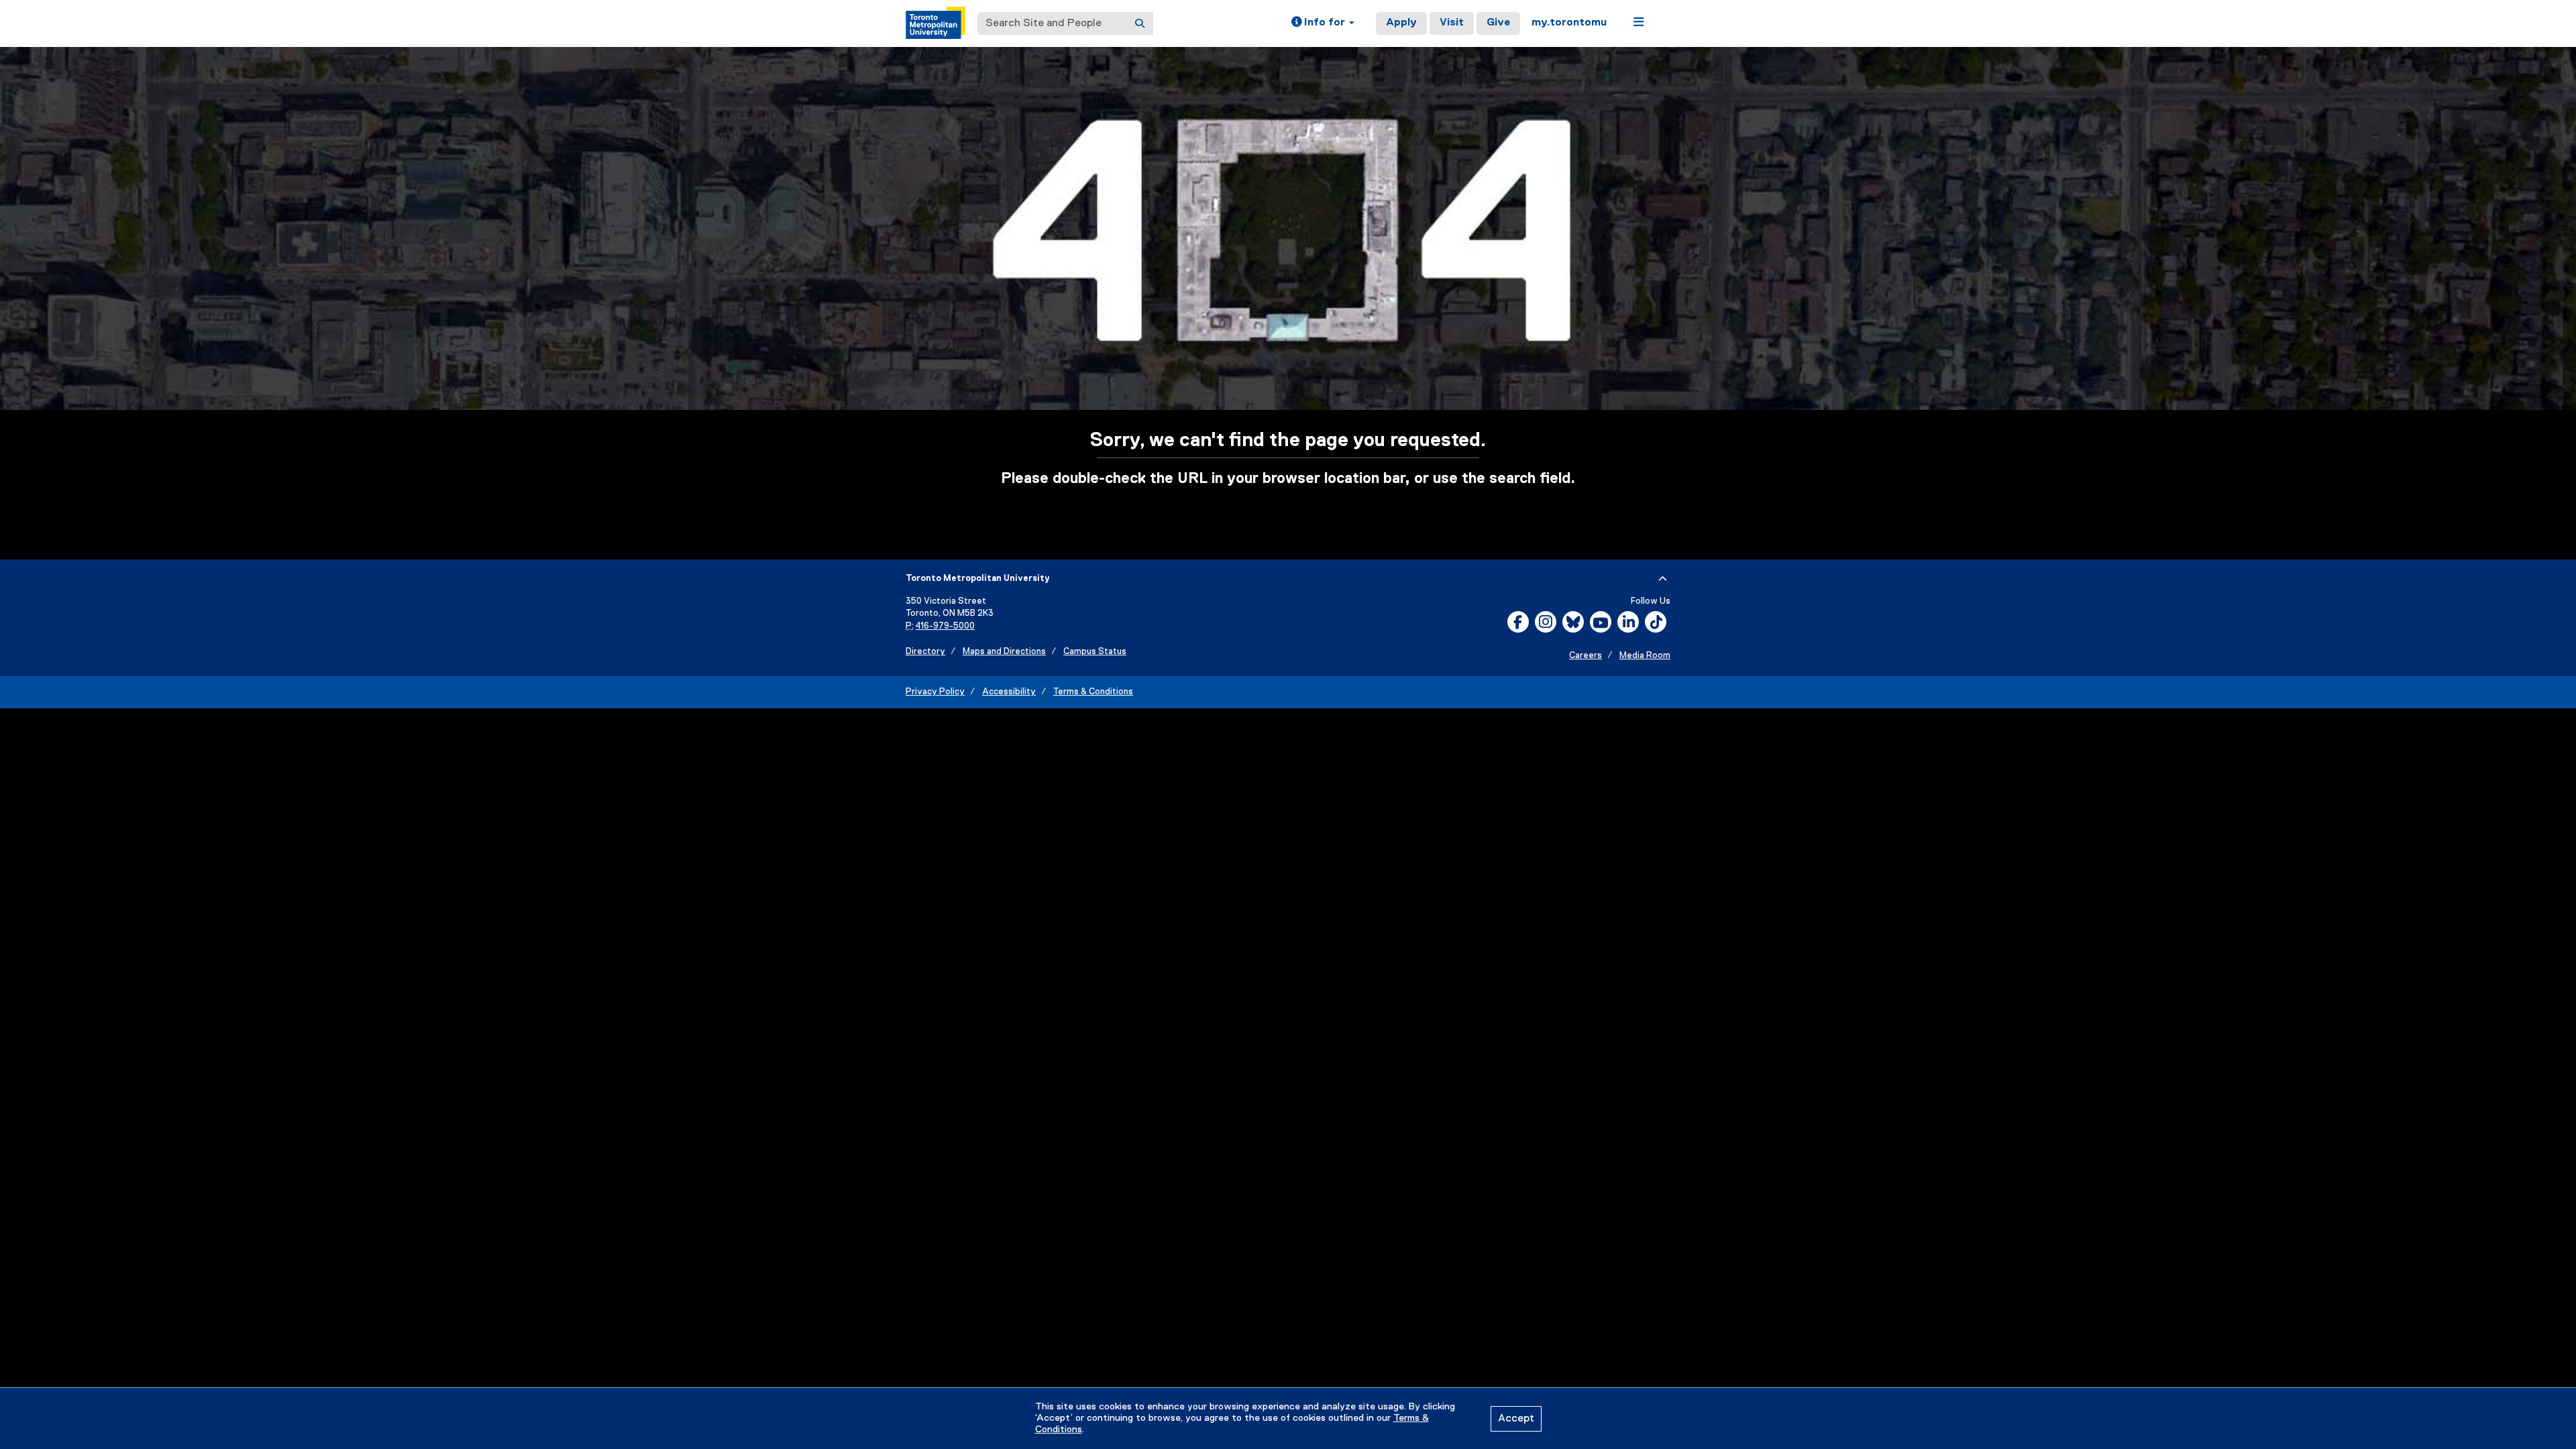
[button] (1323, 23)
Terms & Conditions (1093, 692)
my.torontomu (1569, 23)
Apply (1401, 23)
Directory (925, 652)
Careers (1586, 656)
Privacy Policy (935, 692)
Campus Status (1095, 652)
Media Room (1645, 656)
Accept (1516, 1419)
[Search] (1140, 23)
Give (1498, 23)
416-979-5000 (945, 626)
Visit (1452, 23)
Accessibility (1009, 692)
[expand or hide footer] (1663, 579)
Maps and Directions (1004, 652)
